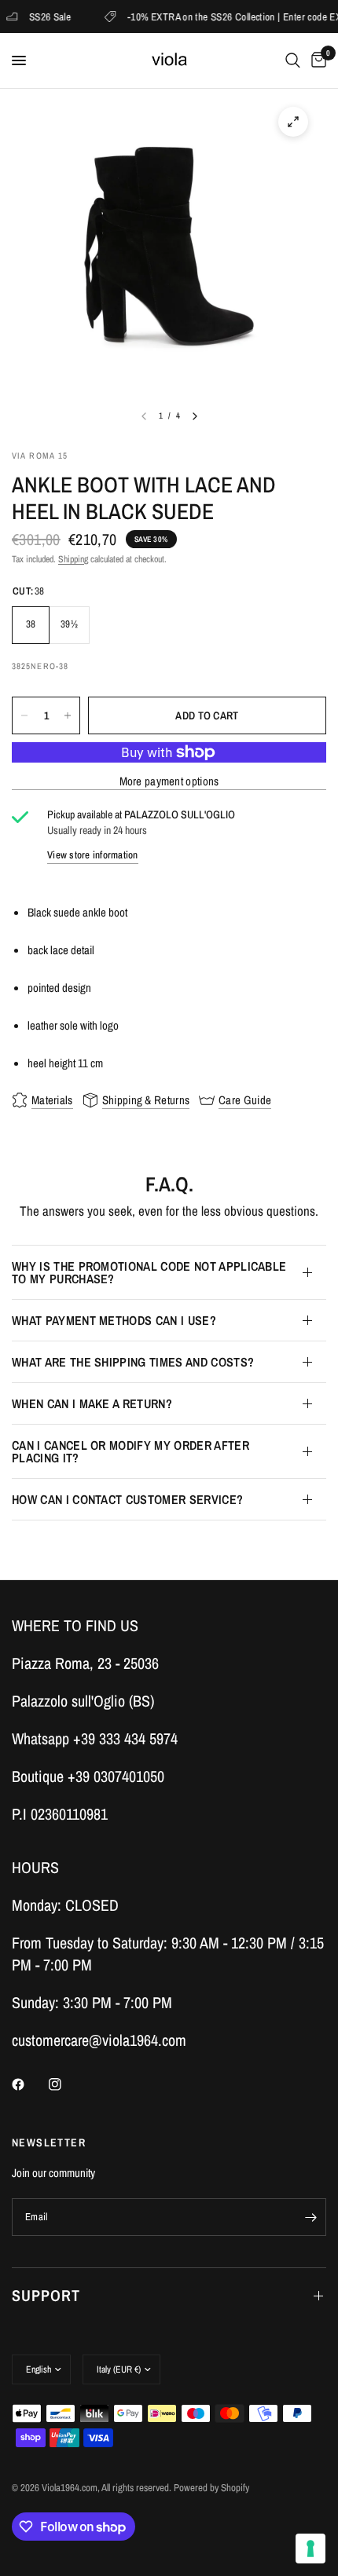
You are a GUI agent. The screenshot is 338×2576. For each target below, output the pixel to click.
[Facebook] (29, 2084)
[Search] (293, 60)
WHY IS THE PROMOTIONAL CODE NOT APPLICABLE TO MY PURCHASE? (149, 1272)
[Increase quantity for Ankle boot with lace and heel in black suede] (68, 715)
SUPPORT (46, 2295)
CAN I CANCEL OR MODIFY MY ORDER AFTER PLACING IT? (130, 1451)
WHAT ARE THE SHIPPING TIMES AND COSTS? (133, 1362)
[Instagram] (66, 2084)
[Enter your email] (310, 2217)
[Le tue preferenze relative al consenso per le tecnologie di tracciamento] (310, 2549)
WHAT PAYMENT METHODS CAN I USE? (114, 1320)
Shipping (73, 559)
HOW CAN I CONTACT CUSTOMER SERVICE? (127, 1499)
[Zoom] (293, 122)
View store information (93, 855)
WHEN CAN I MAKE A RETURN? (92, 1403)
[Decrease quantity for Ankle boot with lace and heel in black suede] (24, 715)
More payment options (169, 781)
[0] (316, 60)
